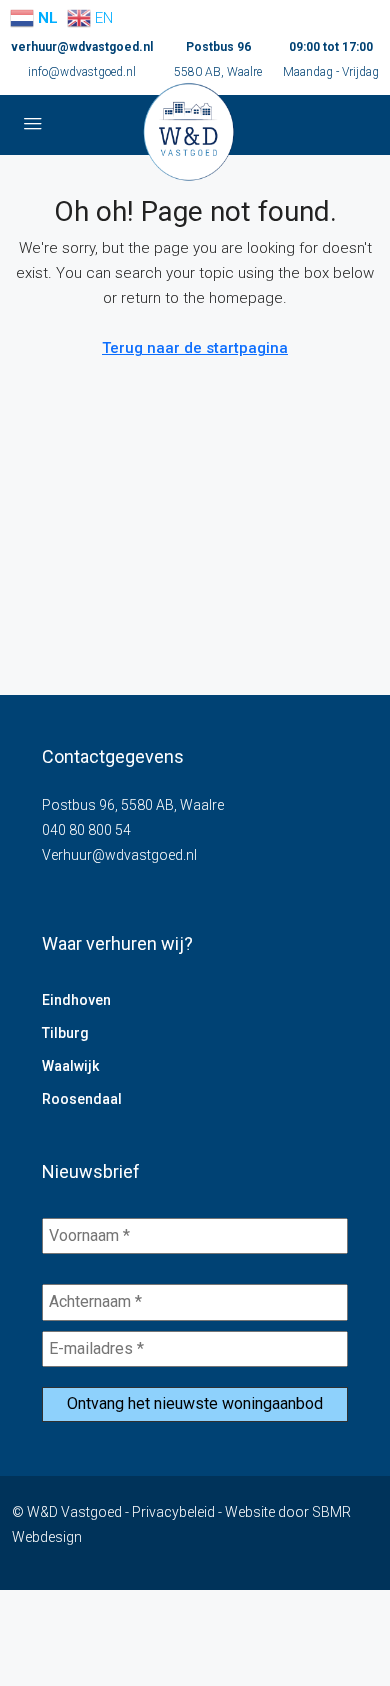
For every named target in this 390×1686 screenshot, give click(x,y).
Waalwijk (70, 1066)
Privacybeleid (173, 1512)
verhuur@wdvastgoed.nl (82, 47)
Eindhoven (76, 1000)
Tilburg (65, 1033)
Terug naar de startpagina (195, 348)
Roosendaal (82, 1099)
